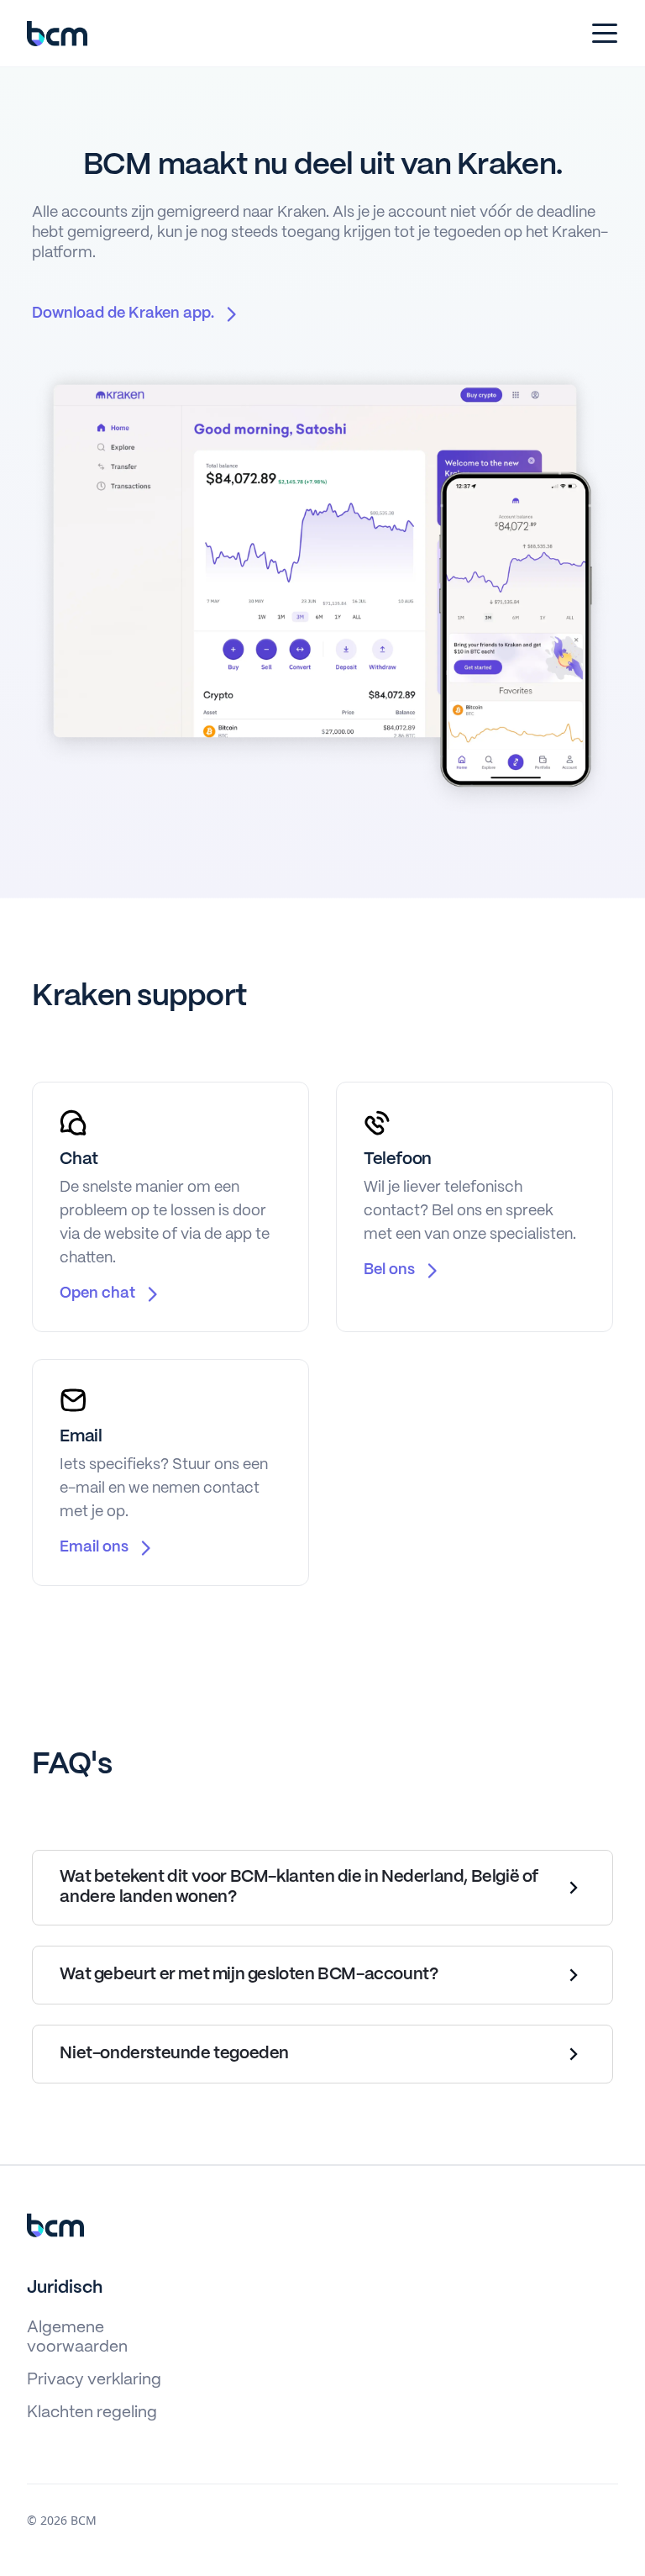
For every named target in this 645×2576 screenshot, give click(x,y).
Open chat (97, 1294)
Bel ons (389, 1270)
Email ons (94, 1548)
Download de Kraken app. (123, 314)
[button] (601, 34)
